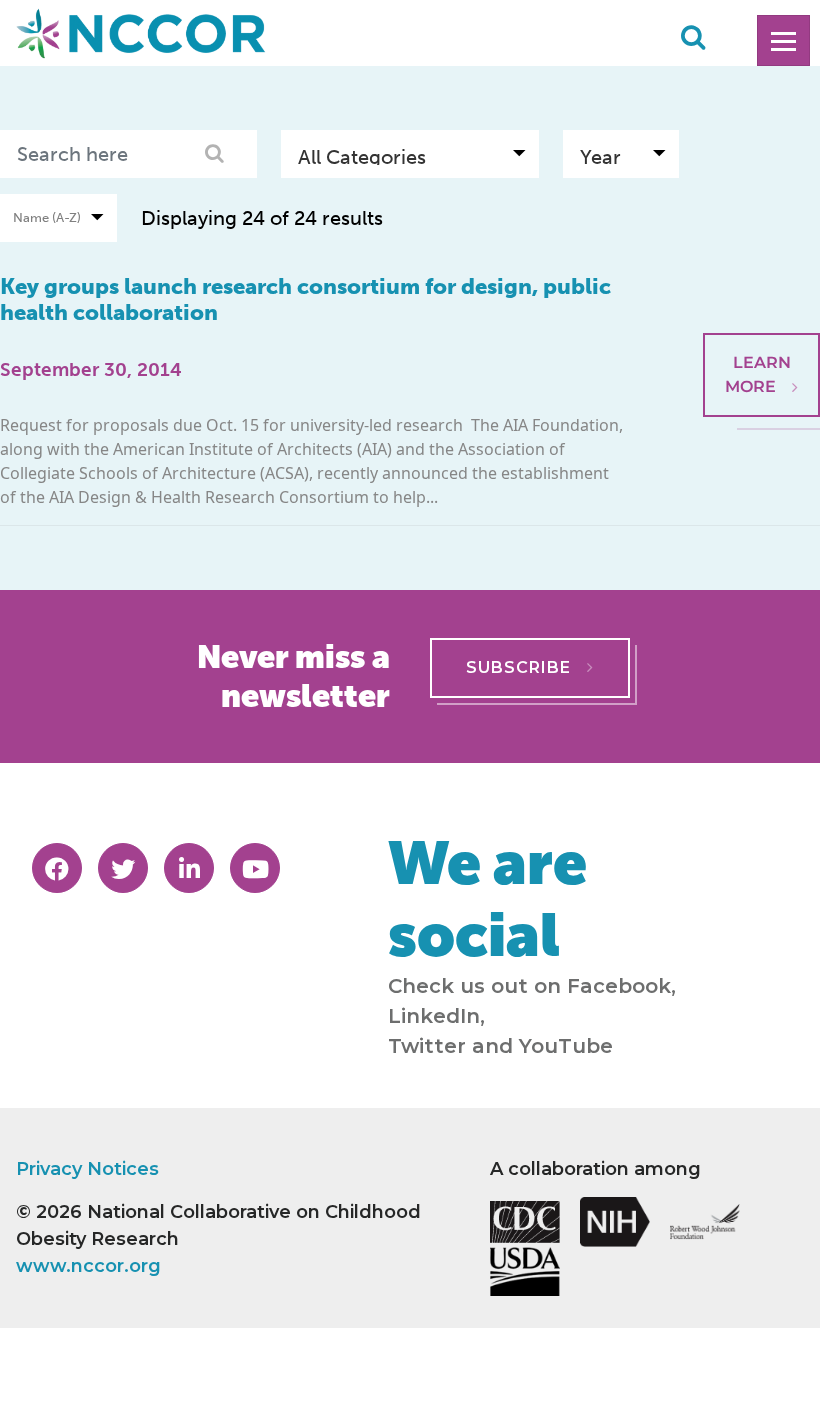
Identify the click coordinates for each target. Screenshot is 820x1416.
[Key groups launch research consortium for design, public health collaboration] (761, 284)
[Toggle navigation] (783, 40)
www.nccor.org (88, 1266)
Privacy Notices (87, 1169)
